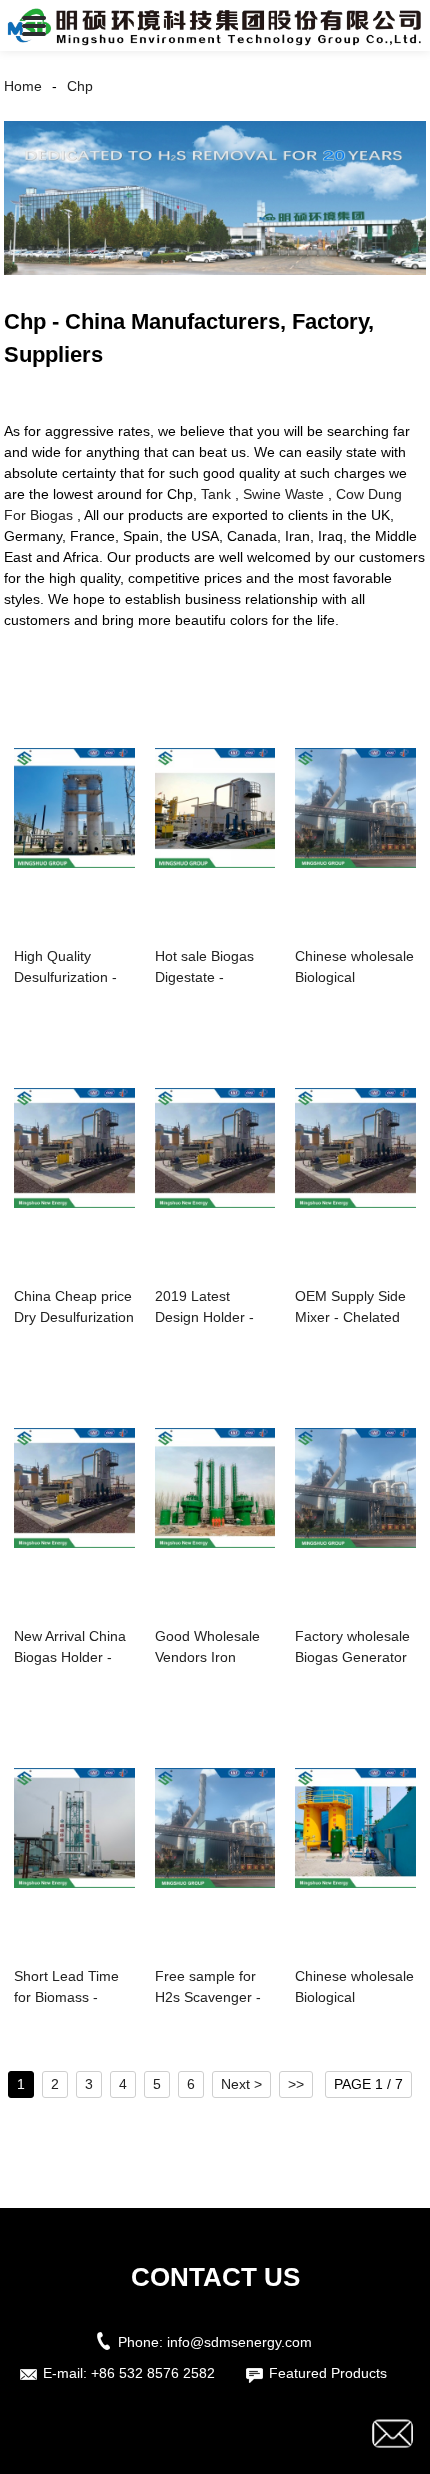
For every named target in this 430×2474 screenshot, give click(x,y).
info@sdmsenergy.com (239, 2342)
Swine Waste (283, 494)
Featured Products (328, 2373)
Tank (216, 494)
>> (296, 2084)
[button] (34, 25)
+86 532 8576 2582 (153, 2373)
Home (23, 86)
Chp (80, 86)
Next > (241, 2084)
